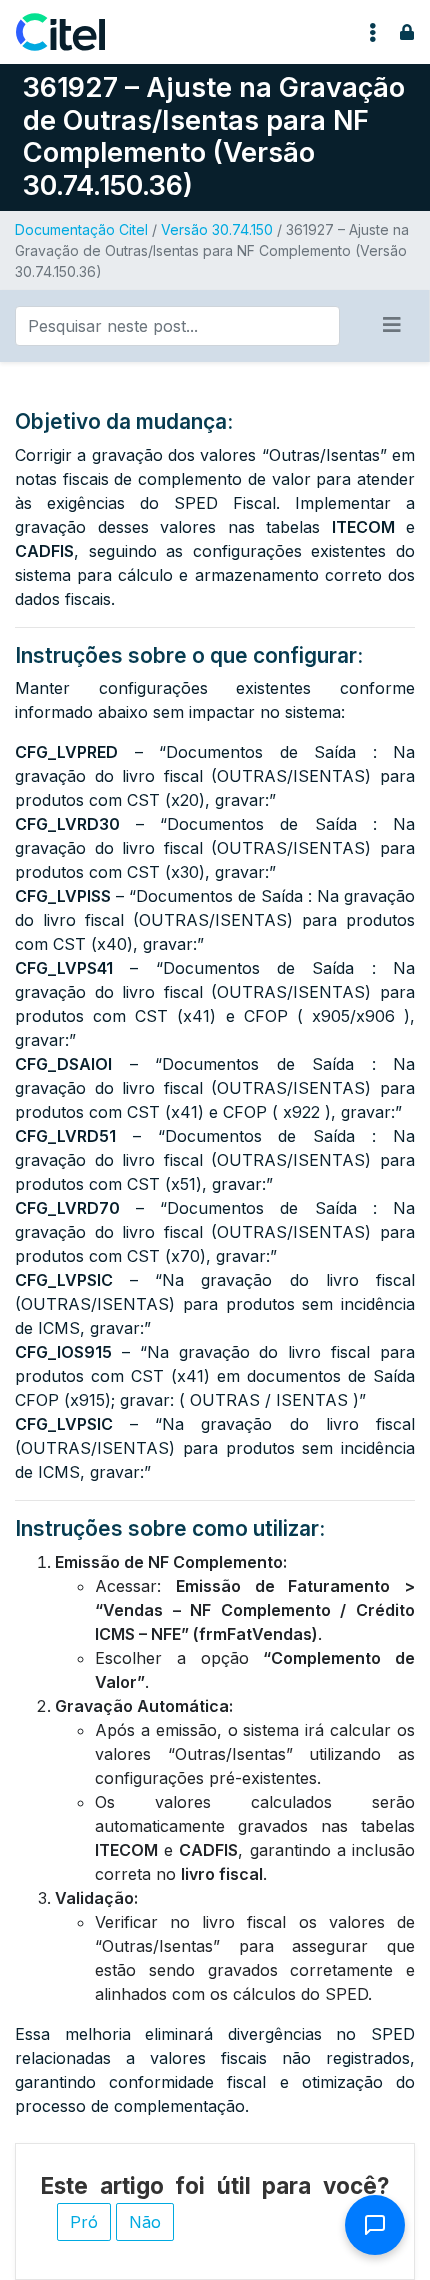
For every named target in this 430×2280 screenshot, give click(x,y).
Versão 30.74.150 (217, 229)
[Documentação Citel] (72, 32)
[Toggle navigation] (373, 32)
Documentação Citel (81, 229)
